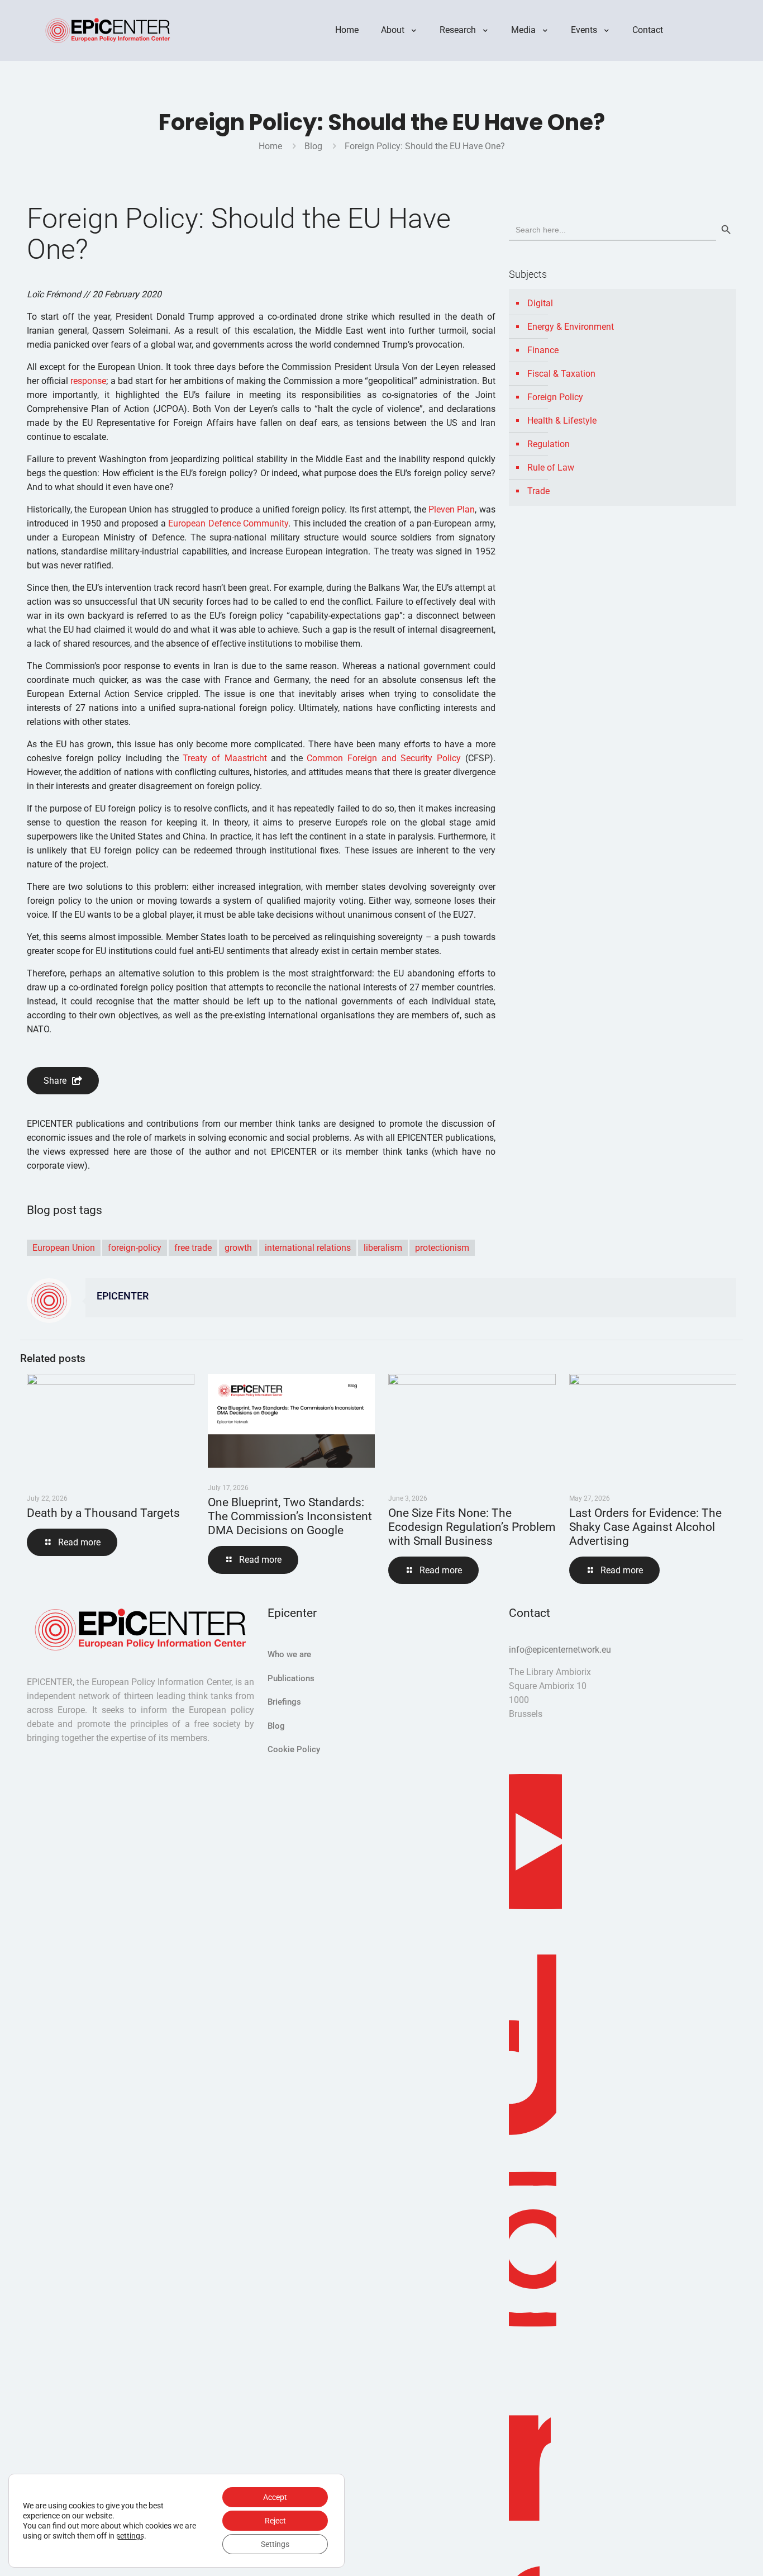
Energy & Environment (571, 327)
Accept (275, 2497)
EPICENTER (123, 1296)
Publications (291, 1678)
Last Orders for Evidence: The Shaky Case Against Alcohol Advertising (645, 1527)
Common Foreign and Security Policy (384, 758)
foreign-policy (135, 1248)
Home (270, 146)
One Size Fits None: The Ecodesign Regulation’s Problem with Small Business (472, 1527)
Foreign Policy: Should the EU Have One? (425, 146)
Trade (538, 491)
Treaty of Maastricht (225, 758)
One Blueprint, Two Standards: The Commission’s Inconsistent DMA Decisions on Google (290, 1516)
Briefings (284, 1702)
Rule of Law (551, 468)
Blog (313, 146)
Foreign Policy (555, 397)
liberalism (383, 1248)
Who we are (289, 1654)
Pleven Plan (452, 509)
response (88, 381)
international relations (308, 1248)
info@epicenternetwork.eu (560, 1650)
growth (238, 1248)
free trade (193, 1248)
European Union (64, 1248)
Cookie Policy (294, 1749)
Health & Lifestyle (562, 421)
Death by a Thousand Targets (103, 1513)
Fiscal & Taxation (561, 374)
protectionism (442, 1248)
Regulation (549, 444)
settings (130, 2536)
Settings (275, 2544)
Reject (275, 2521)
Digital (540, 303)
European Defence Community (228, 523)
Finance (543, 350)
